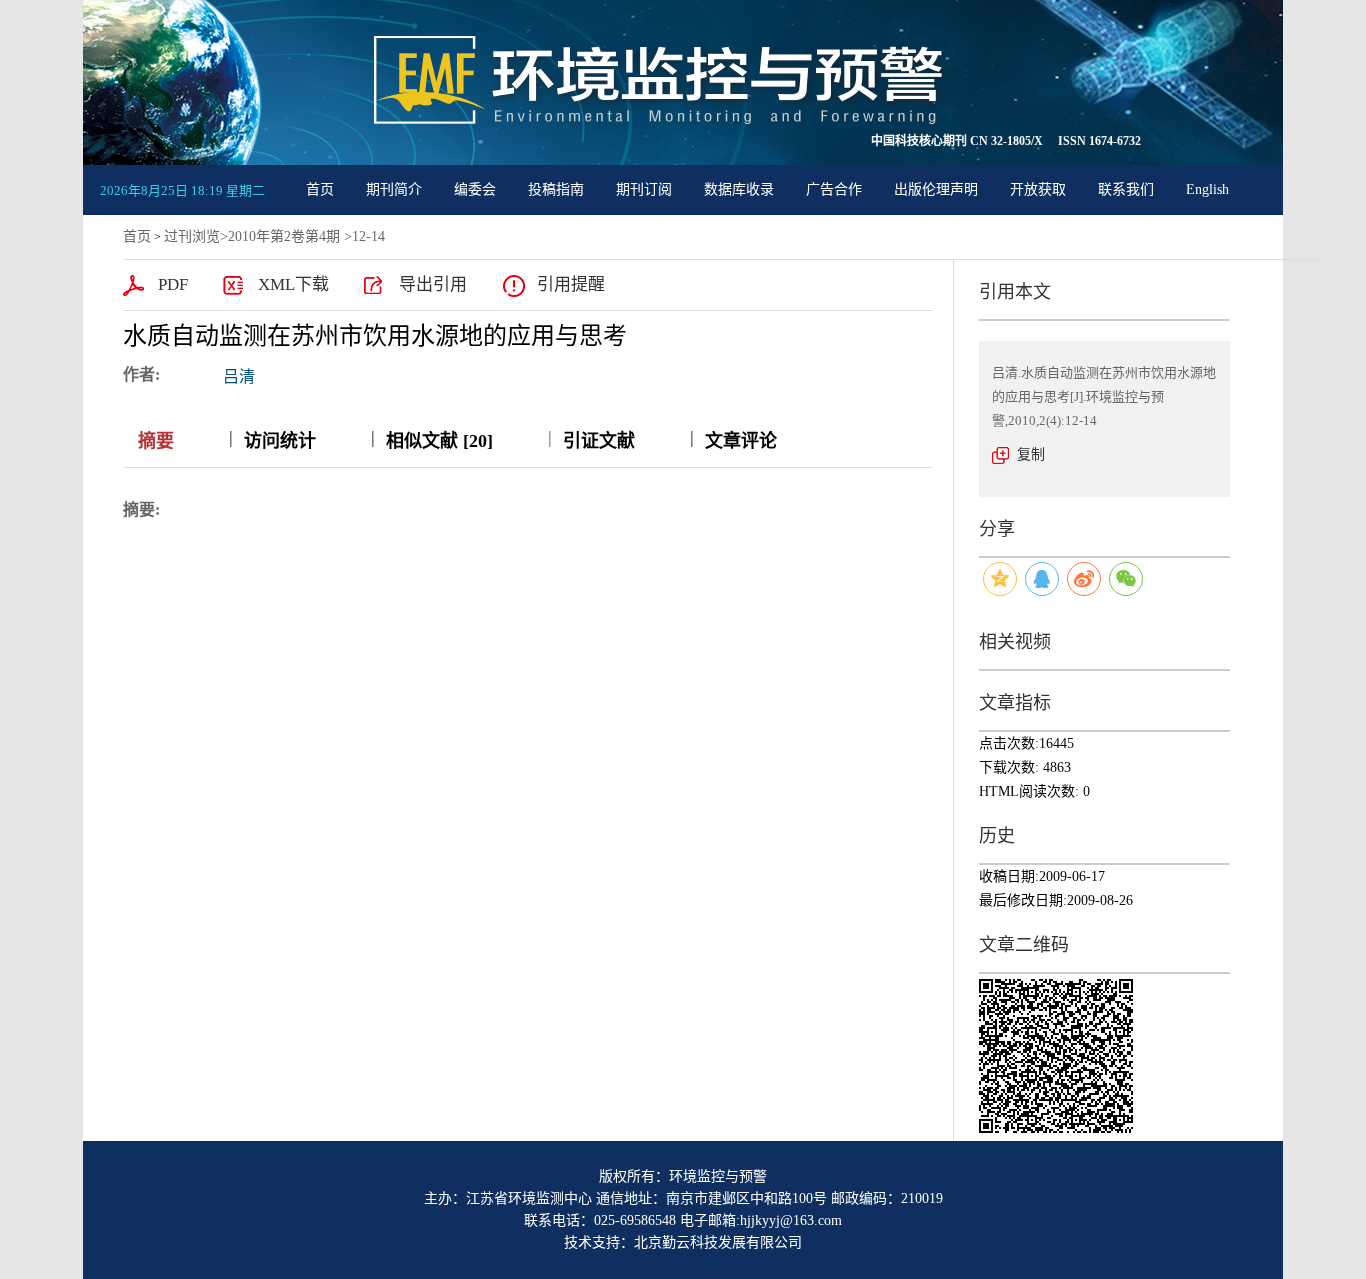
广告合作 (834, 189)
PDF (173, 284)
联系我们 (1126, 189)
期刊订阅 (644, 189)
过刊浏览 (192, 236)
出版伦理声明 (936, 189)
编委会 (475, 189)
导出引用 (433, 284)
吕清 (239, 376)
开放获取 (1038, 189)
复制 (1031, 454)
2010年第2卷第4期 (284, 236)
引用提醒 (571, 284)
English (1207, 189)
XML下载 (293, 284)
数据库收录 (739, 189)
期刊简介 (394, 189)
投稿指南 (556, 189)
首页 (320, 189)
